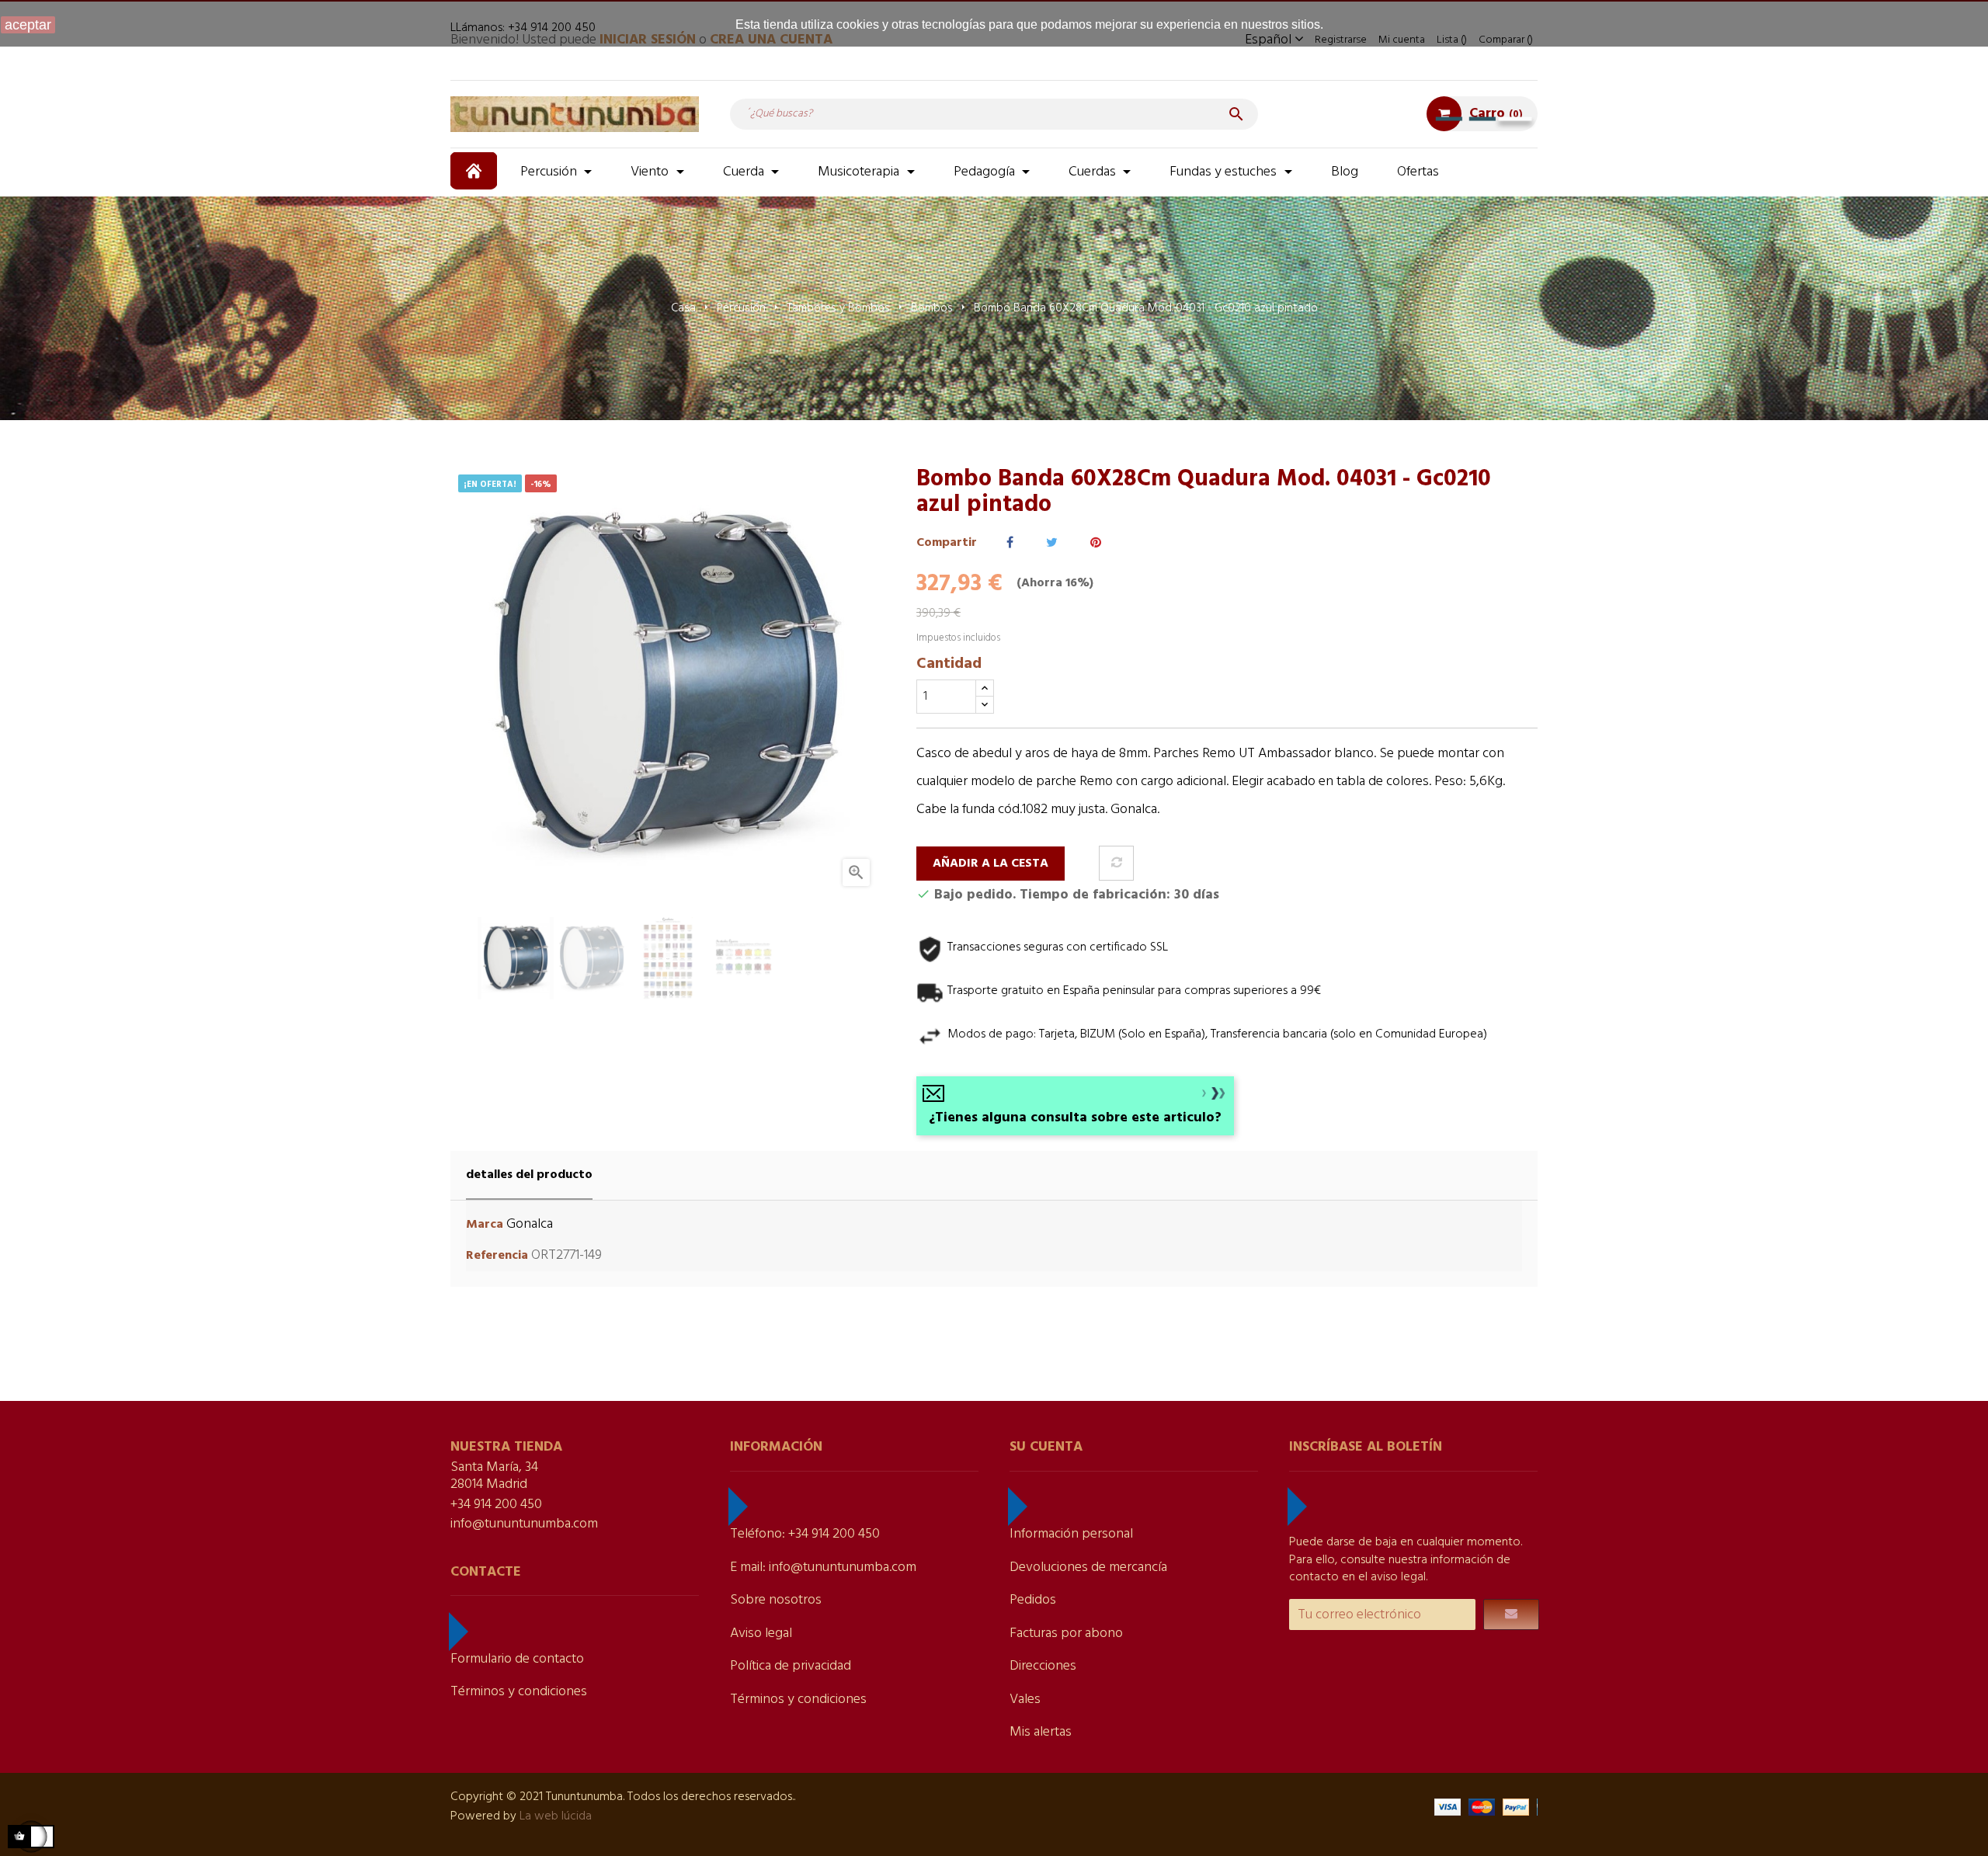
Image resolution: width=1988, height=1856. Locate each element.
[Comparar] (1116, 863)
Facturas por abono (1066, 1634)
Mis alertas (1041, 1732)
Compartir (1010, 543)
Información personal (1071, 1534)
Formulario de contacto (517, 1659)
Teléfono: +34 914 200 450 (805, 1534)
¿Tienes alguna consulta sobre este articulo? (1075, 1118)
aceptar (28, 25)
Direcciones (1043, 1666)
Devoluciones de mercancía (1088, 1568)
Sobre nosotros (776, 1600)
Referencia (497, 1256)
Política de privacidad (791, 1666)
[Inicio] (476, 171)
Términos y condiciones (519, 1692)
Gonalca (530, 1224)
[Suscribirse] (1511, 1614)
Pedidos (1033, 1600)
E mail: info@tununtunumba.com (823, 1568)
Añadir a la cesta (991, 864)
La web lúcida (556, 1816)
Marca (485, 1225)
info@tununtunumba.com (524, 1524)
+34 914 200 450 (496, 1505)
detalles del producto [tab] (529, 1175)
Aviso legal (761, 1634)
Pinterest (1096, 543)
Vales (1025, 1700)
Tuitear (1052, 543)
